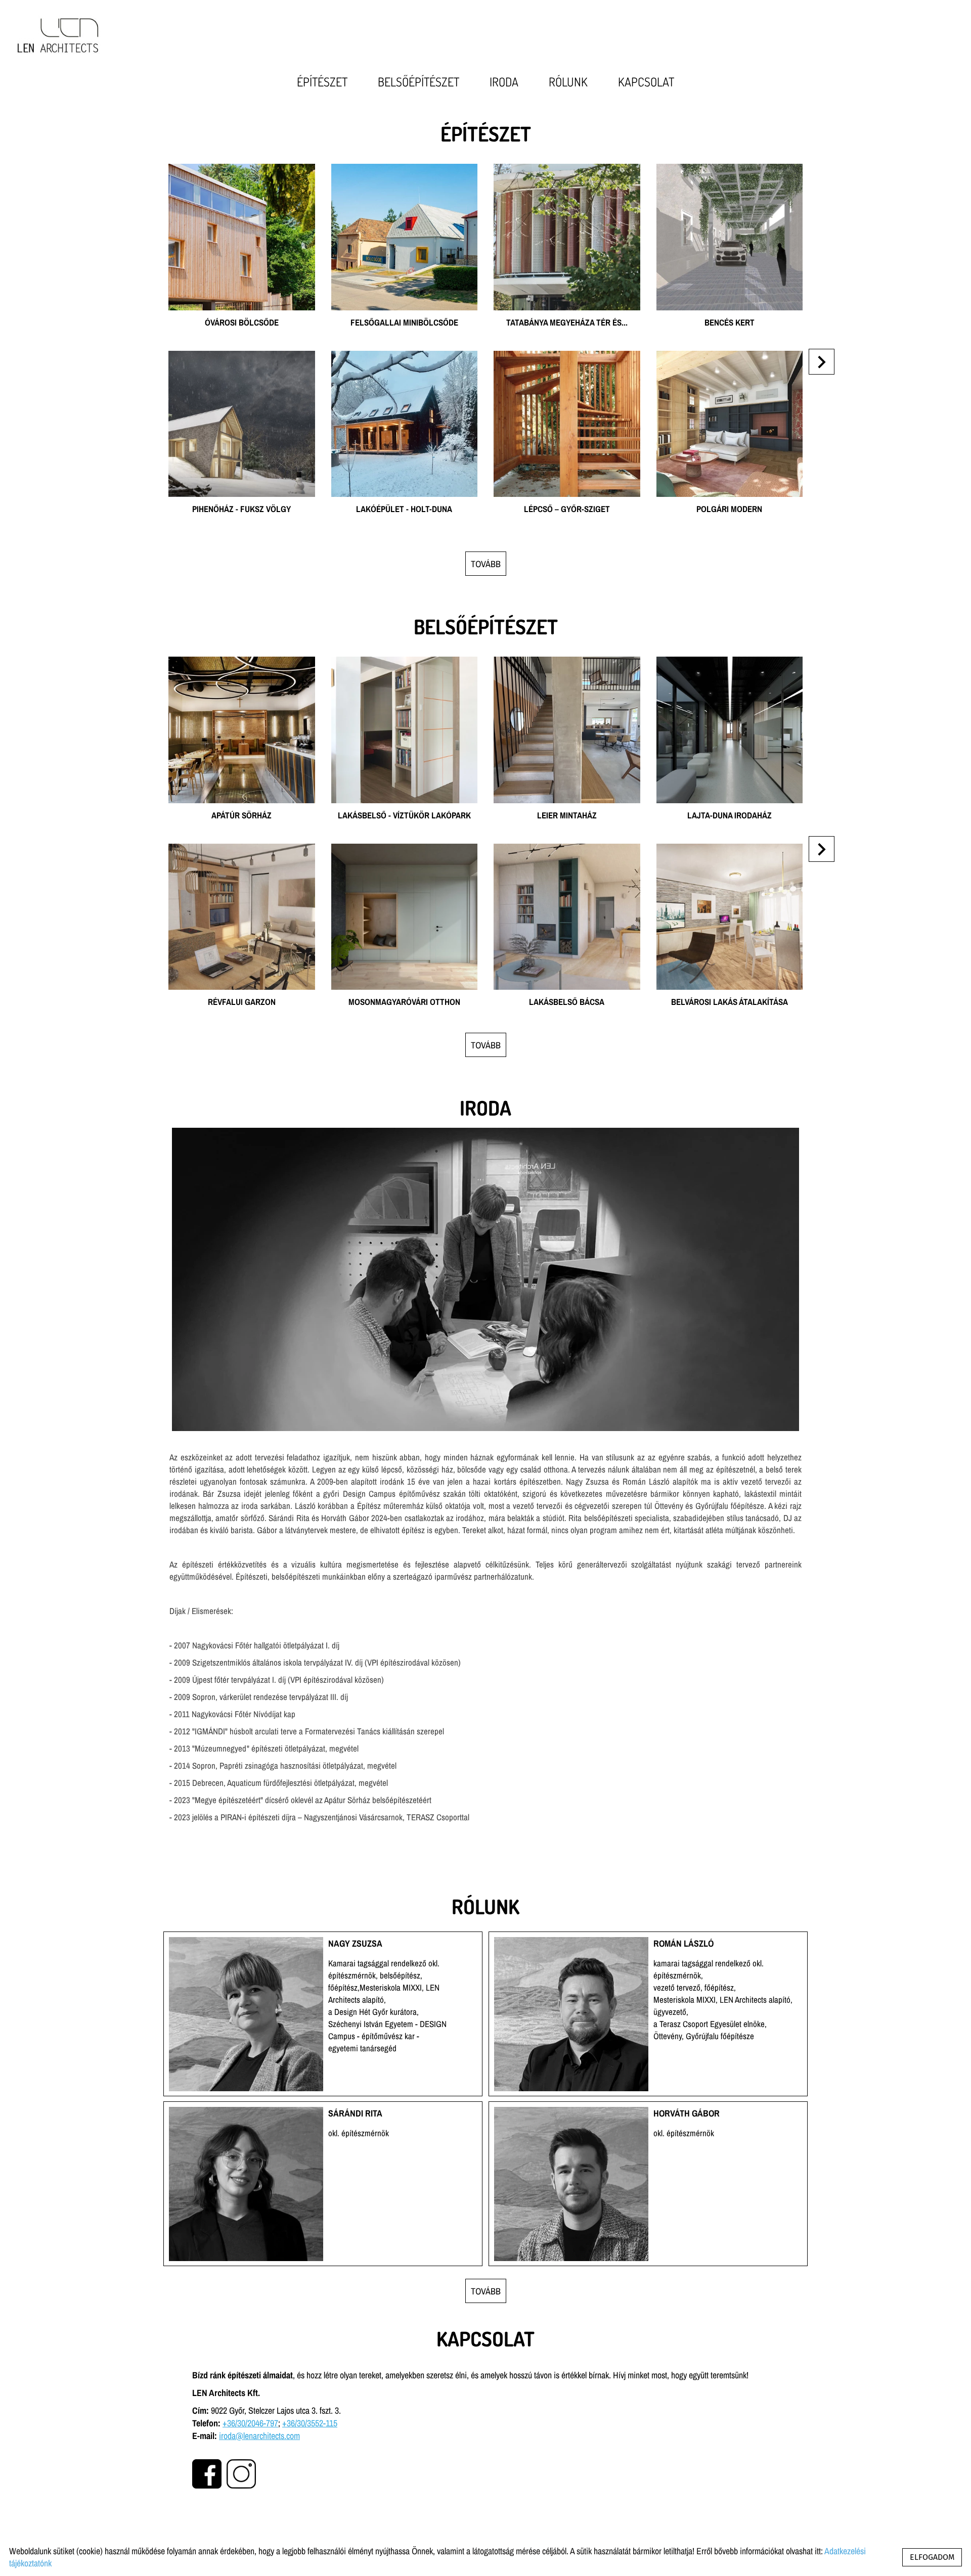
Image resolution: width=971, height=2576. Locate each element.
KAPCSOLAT (646, 82)
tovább (486, 564)
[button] (822, 362)
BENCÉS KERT (730, 170)
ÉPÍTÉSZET (322, 82)
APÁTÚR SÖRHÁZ (241, 662)
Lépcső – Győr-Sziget (567, 357)
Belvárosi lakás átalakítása (730, 849)
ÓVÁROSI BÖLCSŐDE (242, 170)
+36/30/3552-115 (310, 2423)
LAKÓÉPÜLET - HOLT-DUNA (404, 357)
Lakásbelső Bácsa (567, 849)
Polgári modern (729, 357)
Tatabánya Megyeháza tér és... (567, 170)
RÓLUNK (568, 82)
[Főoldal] (58, 35)
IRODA (504, 82)
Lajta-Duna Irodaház (730, 662)
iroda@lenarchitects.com (259, 2436)
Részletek (241, 319)
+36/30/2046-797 (250, 2423)
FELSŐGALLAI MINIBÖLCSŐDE (404, 170)
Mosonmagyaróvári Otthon (404, 849)
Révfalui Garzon (242, 849)
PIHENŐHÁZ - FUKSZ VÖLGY (241, 357)
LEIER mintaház (567, 662)
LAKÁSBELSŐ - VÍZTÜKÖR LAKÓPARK (404, 662)
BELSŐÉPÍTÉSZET (418, 82)
